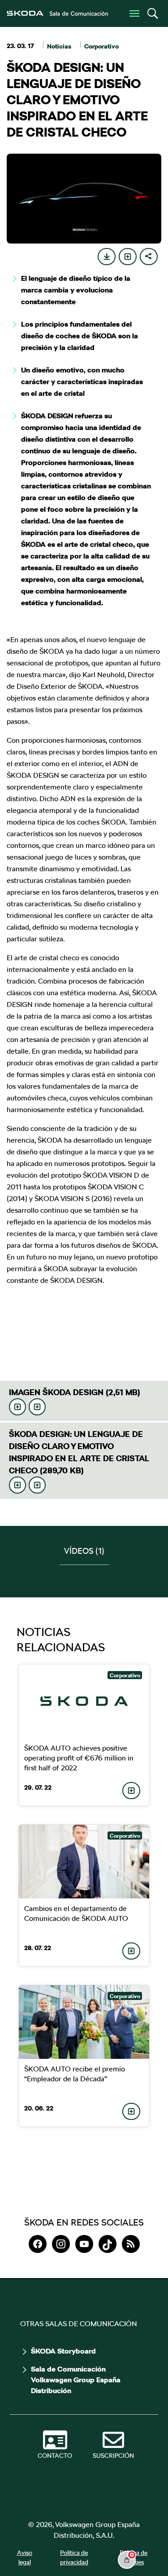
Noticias (59, 46)
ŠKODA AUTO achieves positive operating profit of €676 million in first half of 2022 (79, 1758)
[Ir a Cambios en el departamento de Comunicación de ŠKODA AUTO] (84, 1862)
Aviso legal (25, 2557)
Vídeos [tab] (84, 1551)
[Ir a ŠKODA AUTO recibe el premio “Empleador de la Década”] (84, 2022)
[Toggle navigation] (134, 13)
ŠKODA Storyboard (63, 2351)
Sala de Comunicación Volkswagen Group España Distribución (76, 2380)
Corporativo (101, 46)
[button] (152, 13)
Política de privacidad (74, 2557)
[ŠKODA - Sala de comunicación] (57, 13)
